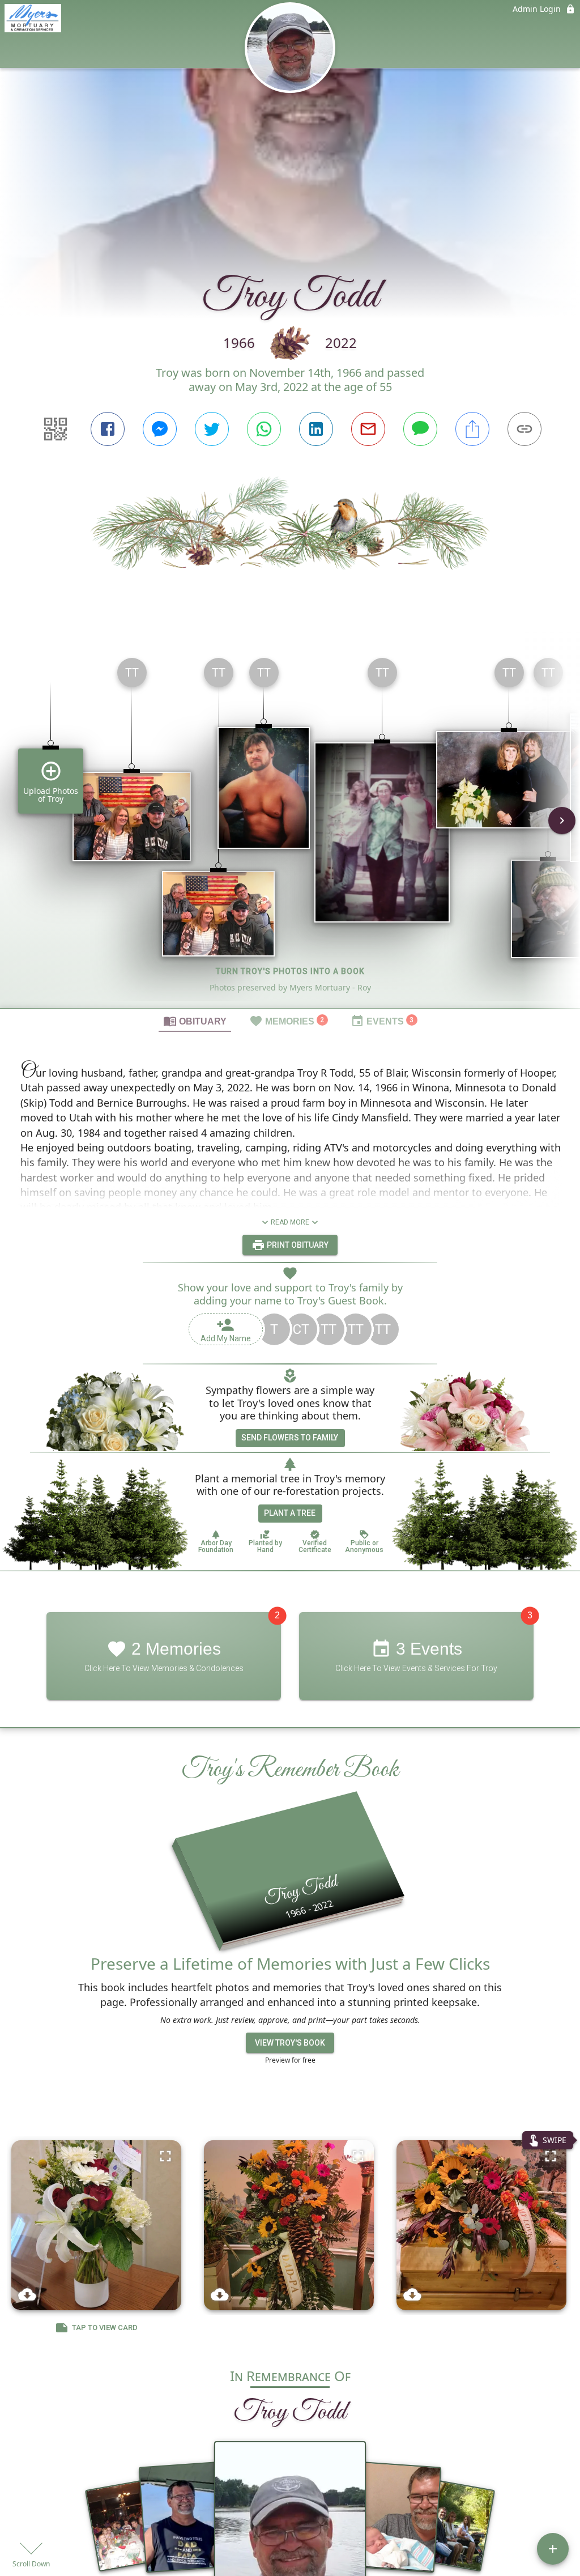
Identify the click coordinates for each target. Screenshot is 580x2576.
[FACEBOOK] (108, 429)
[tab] (195, 1021)
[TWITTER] (212, 429)
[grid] (290, 828)
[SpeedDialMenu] (553, 2549)
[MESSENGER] (160, 429)
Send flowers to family (290, 1438)
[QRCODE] (56, 429)
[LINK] (524, 429)
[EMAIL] (368, 429)
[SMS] (420, 429)
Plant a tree (290, 1513)
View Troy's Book (290, 2043)
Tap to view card (105, 2328)
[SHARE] (472, 429)
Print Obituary (297, 1245)
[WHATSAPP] (264, 429)
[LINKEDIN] (316, 429)
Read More (290, 1222)
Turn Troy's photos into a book (290, 971)
